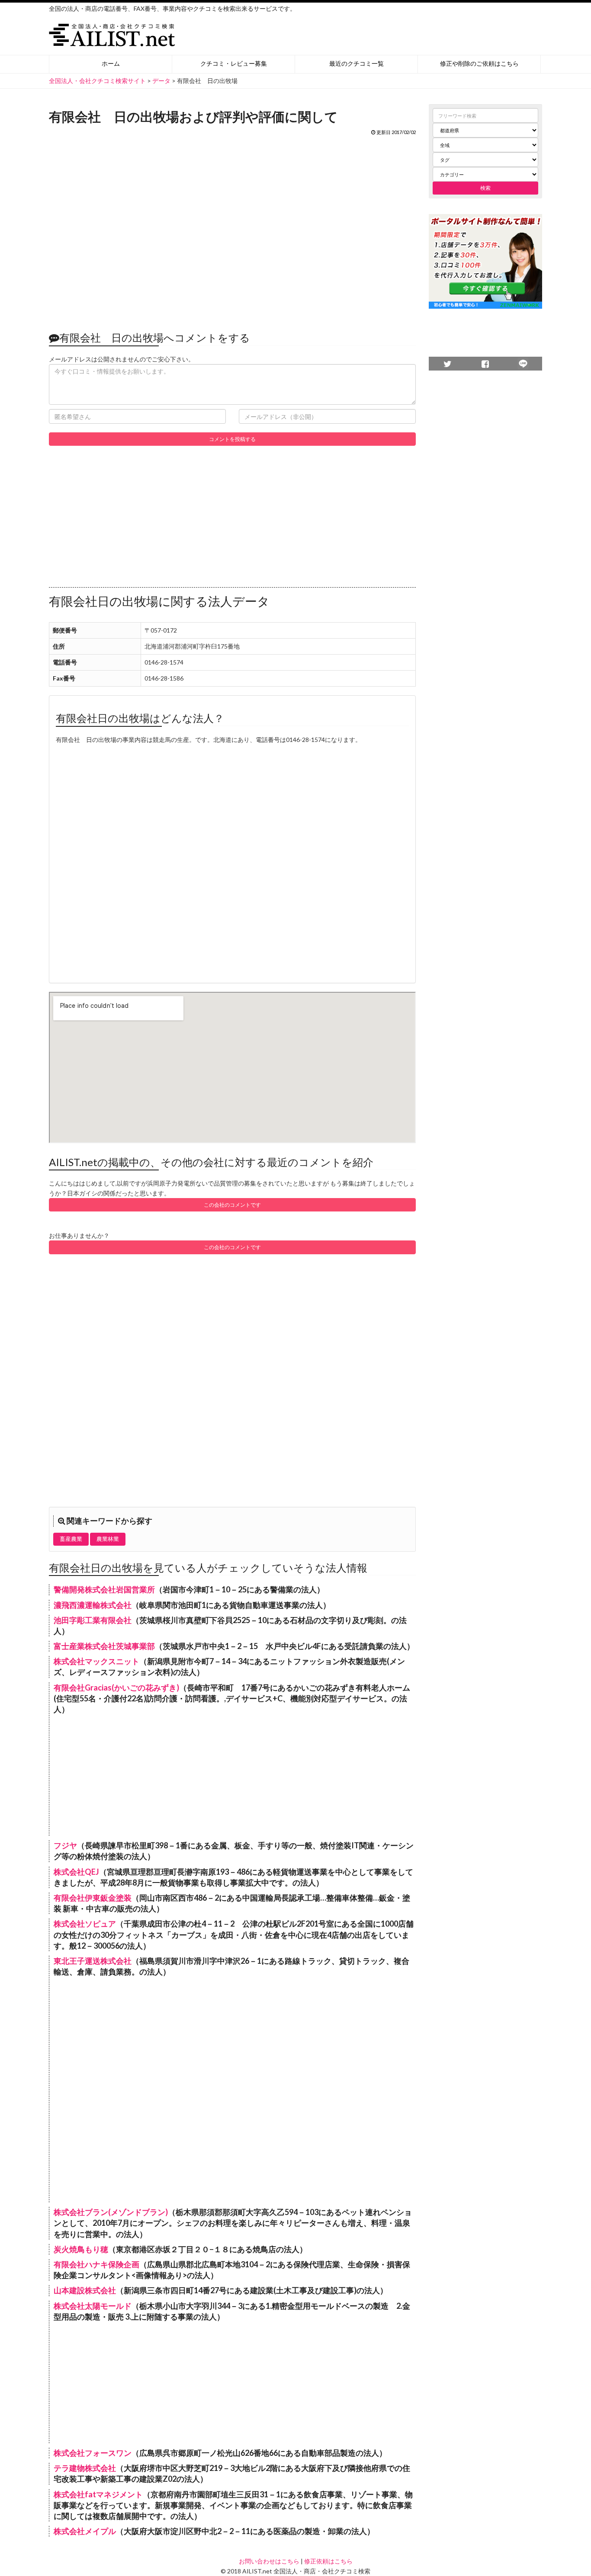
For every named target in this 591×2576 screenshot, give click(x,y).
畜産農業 (71, 1539)
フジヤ (65, 1845)
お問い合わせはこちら (269, 2561)
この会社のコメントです (232, 1205)
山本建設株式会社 (85, 2290)
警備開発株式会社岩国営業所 (104, 1589)
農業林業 (108, 1539)
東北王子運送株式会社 (93, 1961)
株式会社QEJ (76, 1872)
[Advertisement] (232, 229)
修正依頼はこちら (328, 2561)
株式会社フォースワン (93, 2453)
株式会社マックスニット (96, 1661)
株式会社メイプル (85, 2531)
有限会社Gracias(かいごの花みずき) (116, 1688)
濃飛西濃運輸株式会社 (93, 1605)
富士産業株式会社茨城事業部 (104, 1646)
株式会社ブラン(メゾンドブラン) (111, 2212)
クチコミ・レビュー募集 (234, 63)
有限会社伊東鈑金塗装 (93, 1898)
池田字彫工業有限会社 (93, 1620)
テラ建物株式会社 (85, 2468)
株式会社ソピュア (85, 1924)
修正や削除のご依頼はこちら (479, 63)
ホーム (111, 63)
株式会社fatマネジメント (98, 2494)
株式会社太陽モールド (93, 2306)
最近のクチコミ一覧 (357, 63)
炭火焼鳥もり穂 (81, 2249)
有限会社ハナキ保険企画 (96, 2264)
